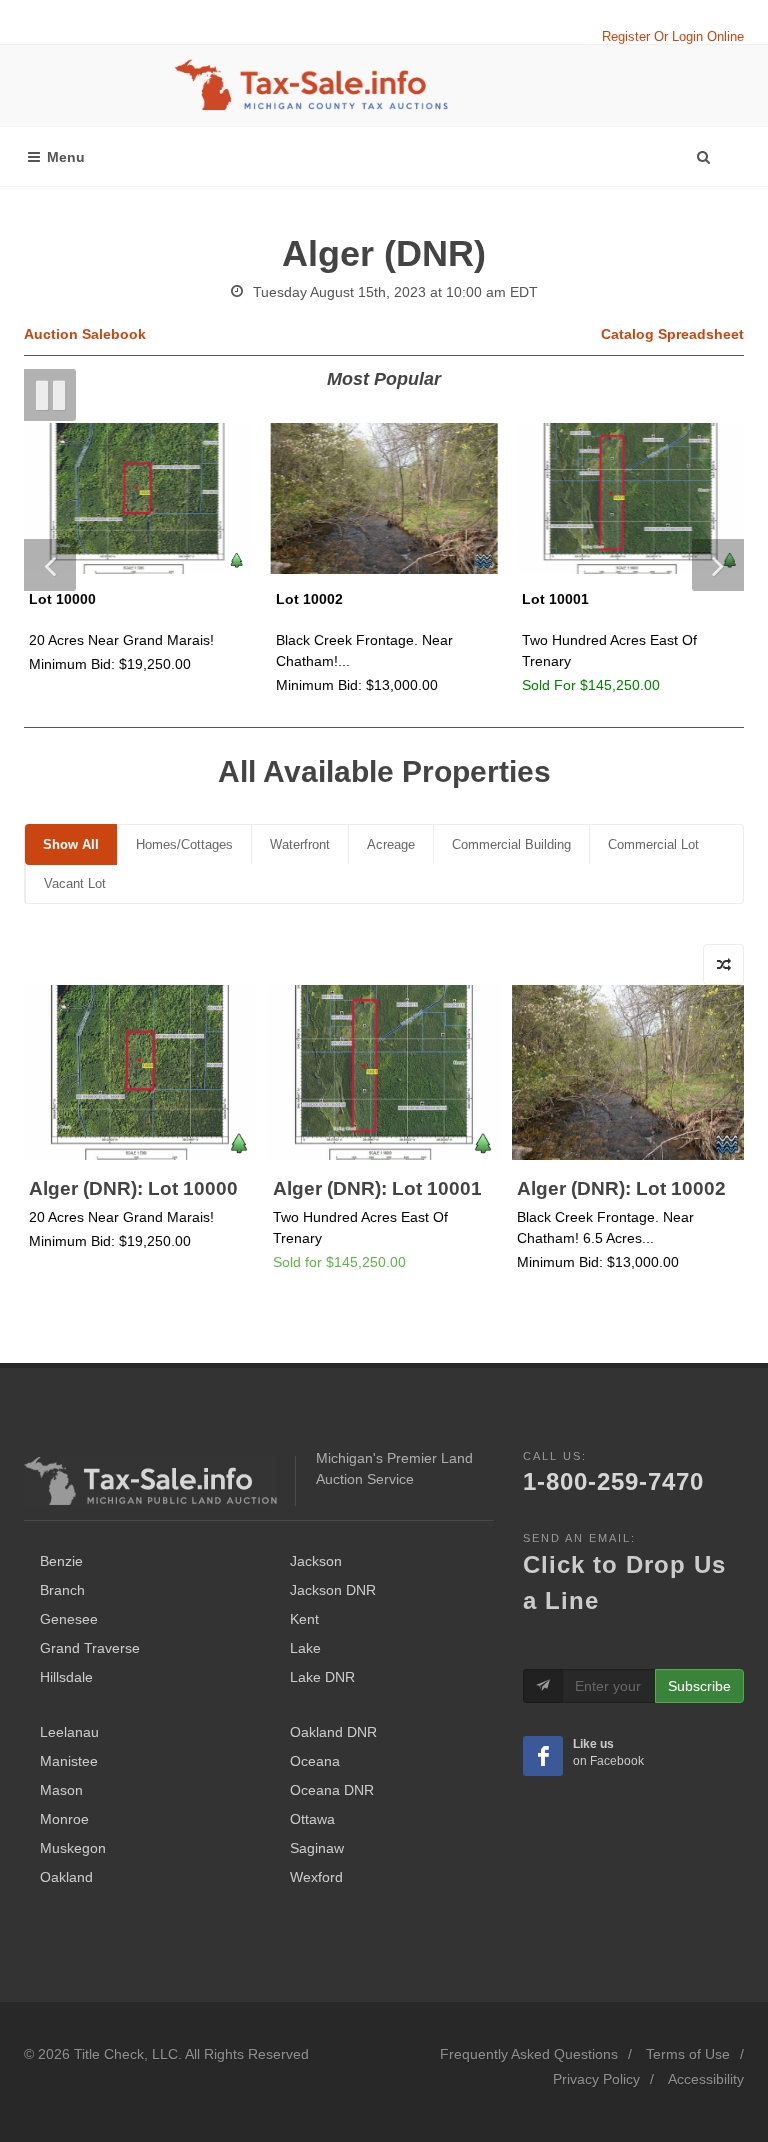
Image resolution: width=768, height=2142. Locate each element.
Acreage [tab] (391, 844)
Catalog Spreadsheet (672, 334)
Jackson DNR (333, 1590)
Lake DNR (322, 1677)
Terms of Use (688, 2054)
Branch (62, 1590)
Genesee (69, 1619)
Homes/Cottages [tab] (184, 844)
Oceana (315, 1761)
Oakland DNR (333, 1732)
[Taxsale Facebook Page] (543, 1756)
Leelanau (69, 1732)
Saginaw (317, 1848)
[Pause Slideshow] (50, 395)
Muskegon (73, 1848)
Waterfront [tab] (300, 844)
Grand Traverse (90, 1648)
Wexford (316, 1877)
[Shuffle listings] (723, 964)
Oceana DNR (332, 1790)
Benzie (61, 1561)
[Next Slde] (718, 565)
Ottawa (312, 1819)
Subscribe (699, 1686)
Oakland (66, 1877)
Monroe (64, 1819)
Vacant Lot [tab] (75, 883)
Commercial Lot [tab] (653, 844)
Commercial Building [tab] (511, 844)
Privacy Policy (596, 2079)
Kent (304, 1619)
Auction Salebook (85, 334)
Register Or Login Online (673, 36)
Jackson (316, 1561)
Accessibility (706, 2079)
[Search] (703, 152)
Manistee (69, 1761)
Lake (305, 1648)
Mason (61, 1790)
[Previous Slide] (50, 565)
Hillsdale (66, 1677)
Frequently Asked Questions (529, 2054)
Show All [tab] (71, 844)
